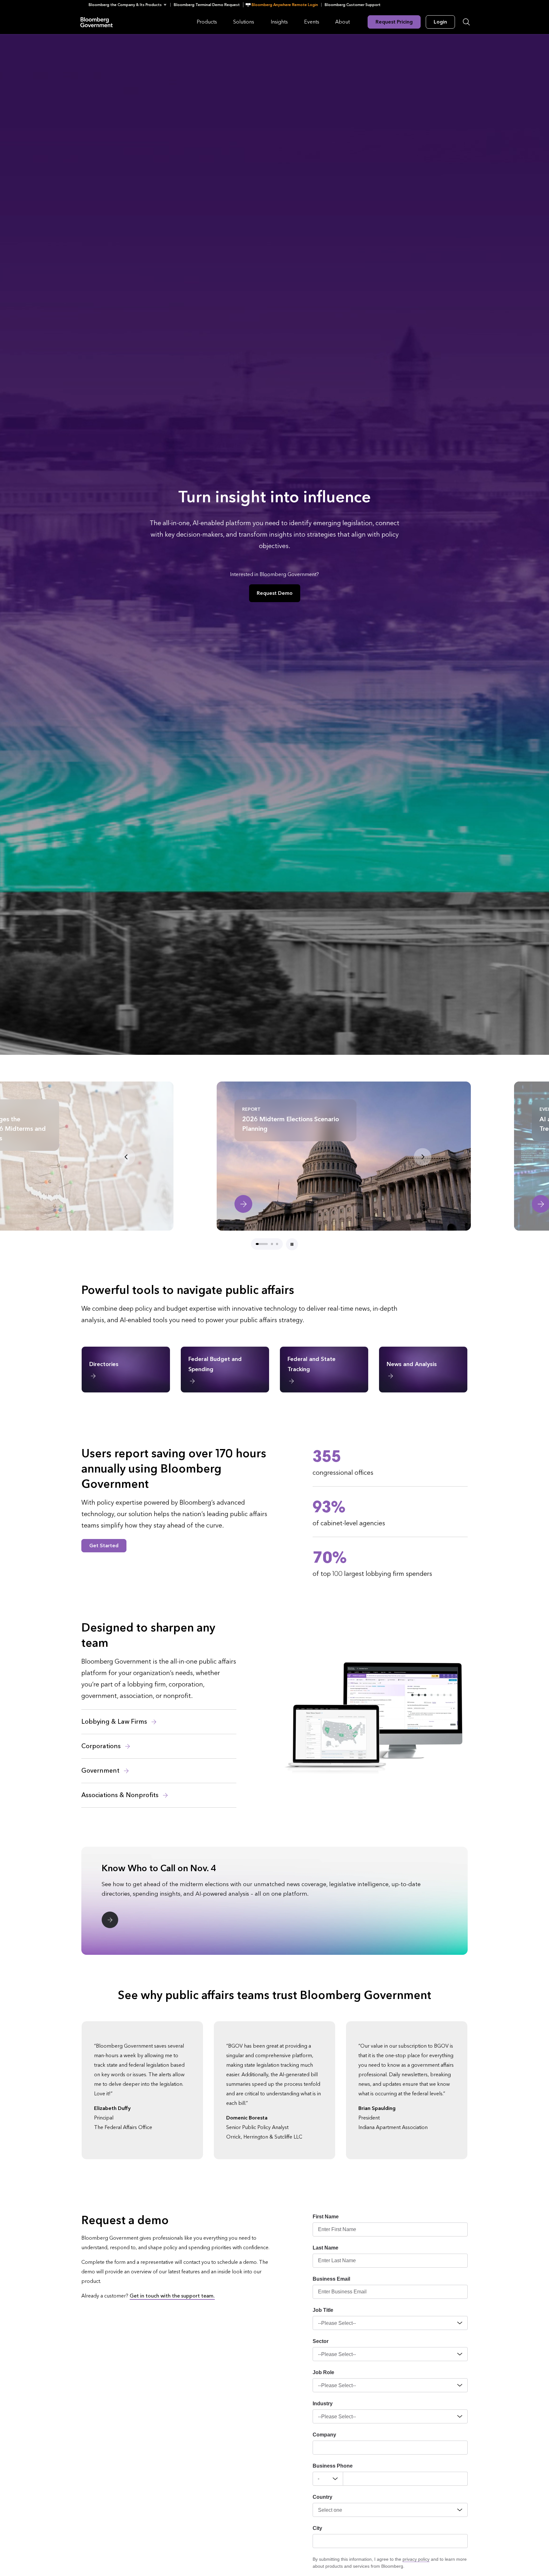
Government (101, 1771)
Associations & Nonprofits (121, 1795)
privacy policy (416, 2559)
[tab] (257, 1244)
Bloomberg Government (97, 22)
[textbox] (405, 2479)
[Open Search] (466, 22)
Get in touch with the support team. (172, 2296)
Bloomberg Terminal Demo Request (207, 5)
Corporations (102, 1746)
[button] (129, 5)
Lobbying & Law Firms (115, 1722)
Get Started (104, 1546)
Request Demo (275, 593)
